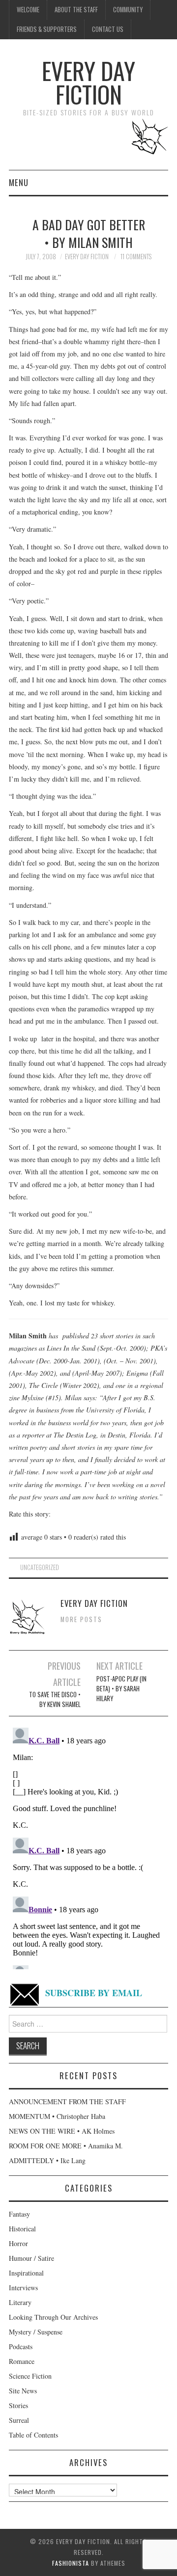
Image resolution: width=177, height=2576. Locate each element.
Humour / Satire (31, 2258)
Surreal (19, 2420)
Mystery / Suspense (36, 2332)
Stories (18, 2405)
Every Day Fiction (88, 82)
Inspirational (26, 2273)
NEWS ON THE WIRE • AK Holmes (62, 2131)
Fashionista (71, 2563)
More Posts (81, 1619)
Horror (18, 2243)
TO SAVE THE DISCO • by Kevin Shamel (55, 1699)
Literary (20, 2302)
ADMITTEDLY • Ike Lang (47, 2160)
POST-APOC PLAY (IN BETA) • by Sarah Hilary (121, 1689)
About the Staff (76, 10)
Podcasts (21, 2346)
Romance (22, 2361)
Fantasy (19, 2214)
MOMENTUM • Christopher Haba (57, 2116)
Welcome (28, 10)
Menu (19, 182)
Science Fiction (30, 2376)
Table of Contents (33, 2435)
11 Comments (136, 257)
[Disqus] (88, 1846)
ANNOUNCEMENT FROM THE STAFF (67, 2101)
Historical (22, 2229)
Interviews (23, 2288)
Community (128, 10)
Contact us (108, 29)
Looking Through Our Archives (53, 2317)
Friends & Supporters (47, 29)
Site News (23, 2391)
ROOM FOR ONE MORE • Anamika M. (66, 2146)
